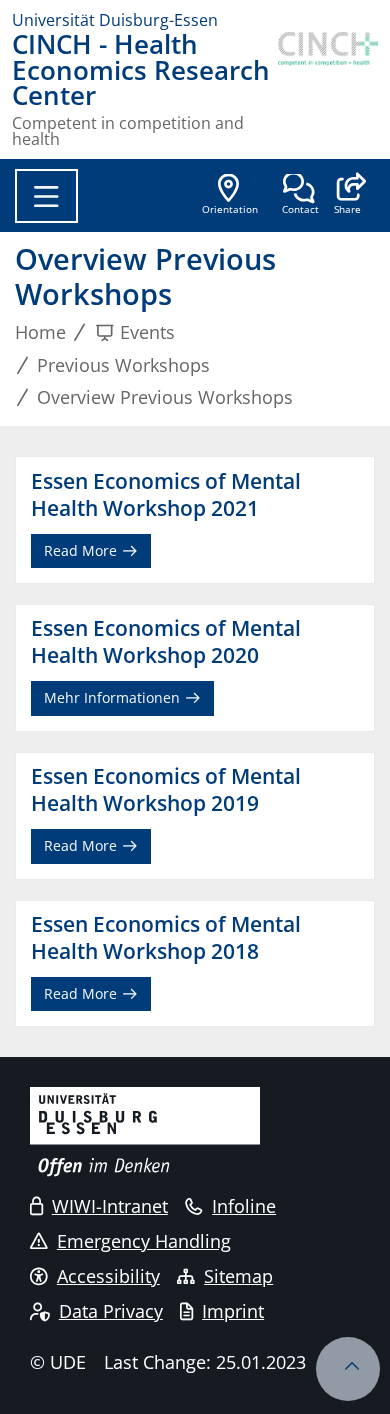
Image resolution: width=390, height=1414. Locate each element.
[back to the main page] (328, 89)
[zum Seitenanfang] (348, 1369)
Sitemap (238, 1276)
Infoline (244, 1206)
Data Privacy (111, 1311)
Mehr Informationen (114, 697)
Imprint (233, 1311)
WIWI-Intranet (110, 1206)
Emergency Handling (144, 1241)
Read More (82, 550)
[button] (347, 196)
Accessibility (108, 1276)
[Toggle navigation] (46, 196)
